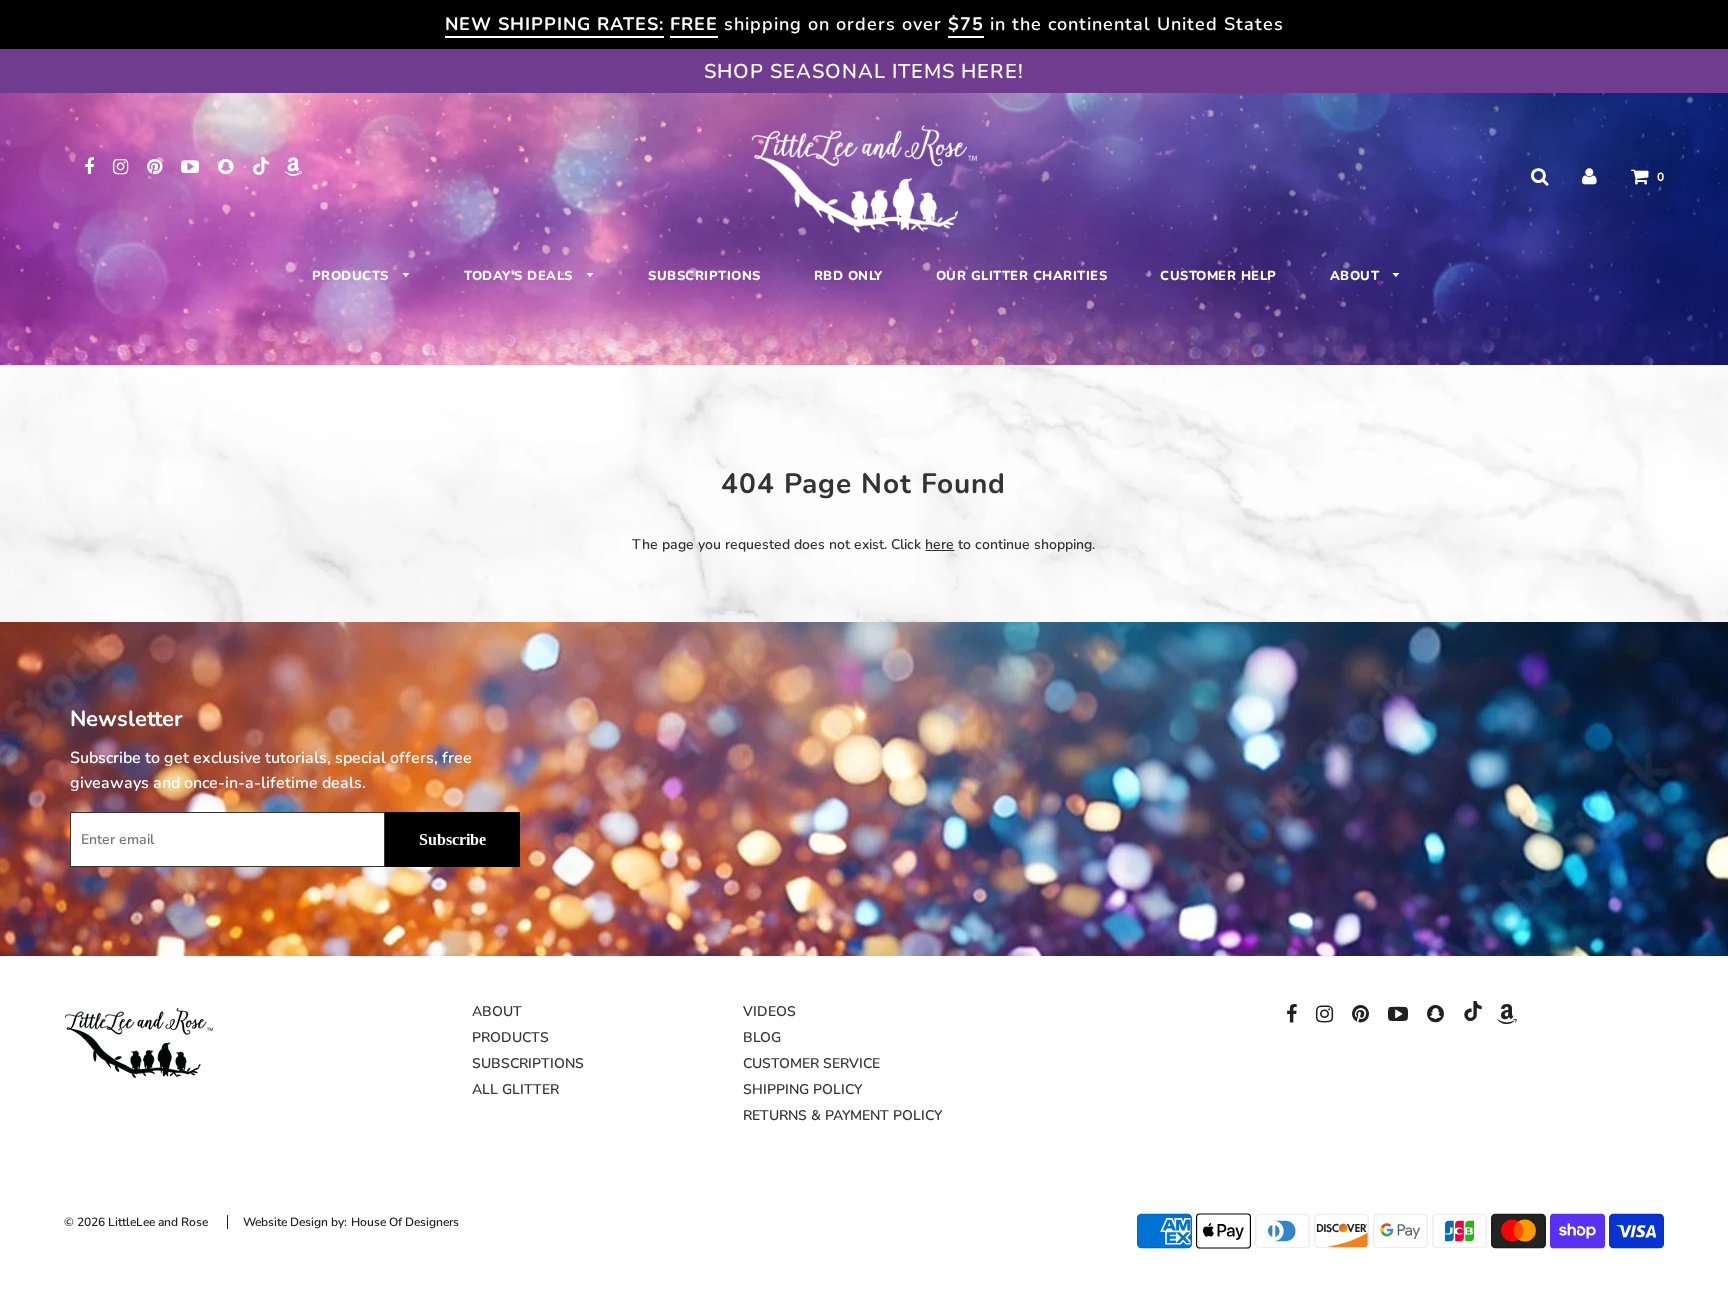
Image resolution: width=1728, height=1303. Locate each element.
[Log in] (1589, 176)
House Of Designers (405, 1222)
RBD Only (848, 276)
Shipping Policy (802, 1089)
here (939, 544)
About (1357, 276)
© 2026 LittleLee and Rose (136, 1222)
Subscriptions (704, 276)
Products (353, 276)
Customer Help (1218, 276)
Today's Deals (520, 276)
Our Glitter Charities (1022, 276)
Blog (762, 1037)
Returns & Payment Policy (842, 1115)
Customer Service (811, 1063)
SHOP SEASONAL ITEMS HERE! (864, 71)
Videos (769, 1011)
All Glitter (515, 1089)
